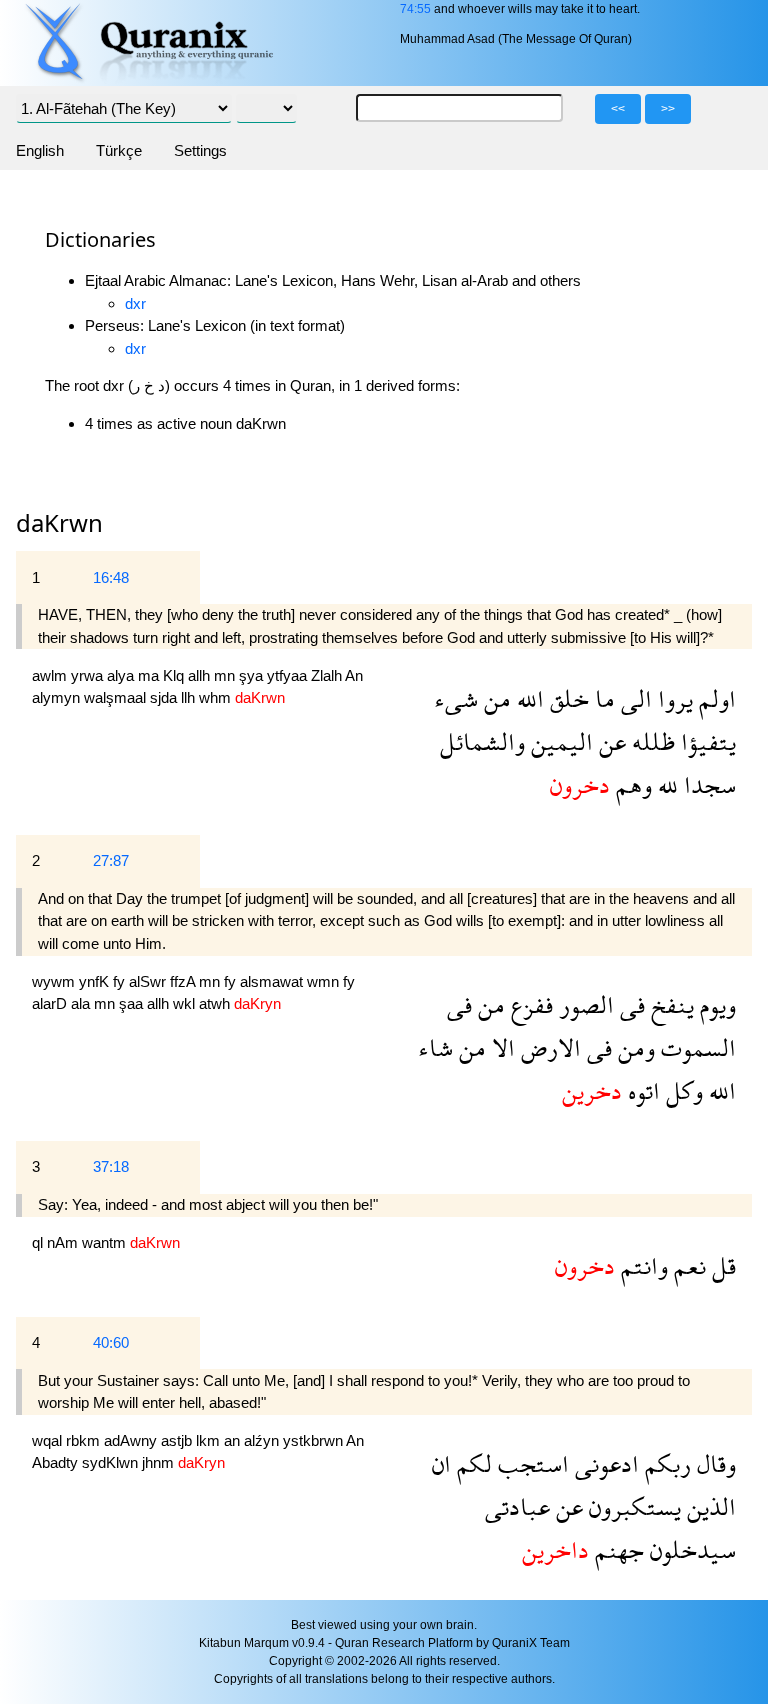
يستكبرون (632, 1506)
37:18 (111, 1166)
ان (441, 1463)
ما (602, 698)
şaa (133, 1003)
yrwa (89, 675)
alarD (51, 1003)
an (234, 1440)
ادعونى (604, 1463)
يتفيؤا (705, 741)
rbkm (85, 1440)
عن (609, 741)
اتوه (641, 1090)
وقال (713, 1463)
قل (721, 1265)
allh (201, 675)
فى (629, 1004)
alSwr (149, 981)
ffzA (184, 981)
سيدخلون (690, 1549)
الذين (708, 1506)
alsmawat (273, 981)
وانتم (641, 1265)
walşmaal (117, 697)
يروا (672, 698)
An (354, 675)
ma (150, 675)
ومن (633, 1047)
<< (618, 109)
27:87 (111, 860)
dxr (135, 303)
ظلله (650, 741)
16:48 (111, 577)
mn (226, 675)
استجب (530, 1463)
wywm (55, 981)
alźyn (263, 1440)
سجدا (707, 784)
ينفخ (669, 1004)
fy (121, 981)
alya (122, 675)
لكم (471, 1463)
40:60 (111, 1342)
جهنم (616, 1549)
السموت (695, 1047)
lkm (210, 1440)
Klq (175, 675)
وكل (681, 1090)
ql (39, 1242)
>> (668, 109)
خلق (566, 698)
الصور (583, 1004)
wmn (325, 981)
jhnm (160, 1462)
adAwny (132, 1440)
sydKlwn (112, 1462)
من (494, 698)
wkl (186, 1003)
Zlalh (328, 675)
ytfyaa (289, 675)
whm (217, 697)
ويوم (715, 1004)
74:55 (415, 9)
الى (633, 698)
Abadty (57, 1462)
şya (253, 675)
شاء (435, 1047)
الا (500, 1047)
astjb (178, 1440)
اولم (714, 698)
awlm (51, 675)
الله (527, 698)
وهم (631, 784)
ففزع (529, 1004)
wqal (49, 1440)
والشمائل (482, 741)
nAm (64, 1242)
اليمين (559, 741)
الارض (548, 1047)
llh (190, 697)
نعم (687, 1265)
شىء (456, 698)
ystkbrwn (314, 1440)
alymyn (58, 697)
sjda (165, 697)
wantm (106, 1242)
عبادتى (517, 1506)
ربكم (665, 1463)
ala (82, 1003)
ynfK (96, 981)
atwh (216, 1003)
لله (665, 784)
